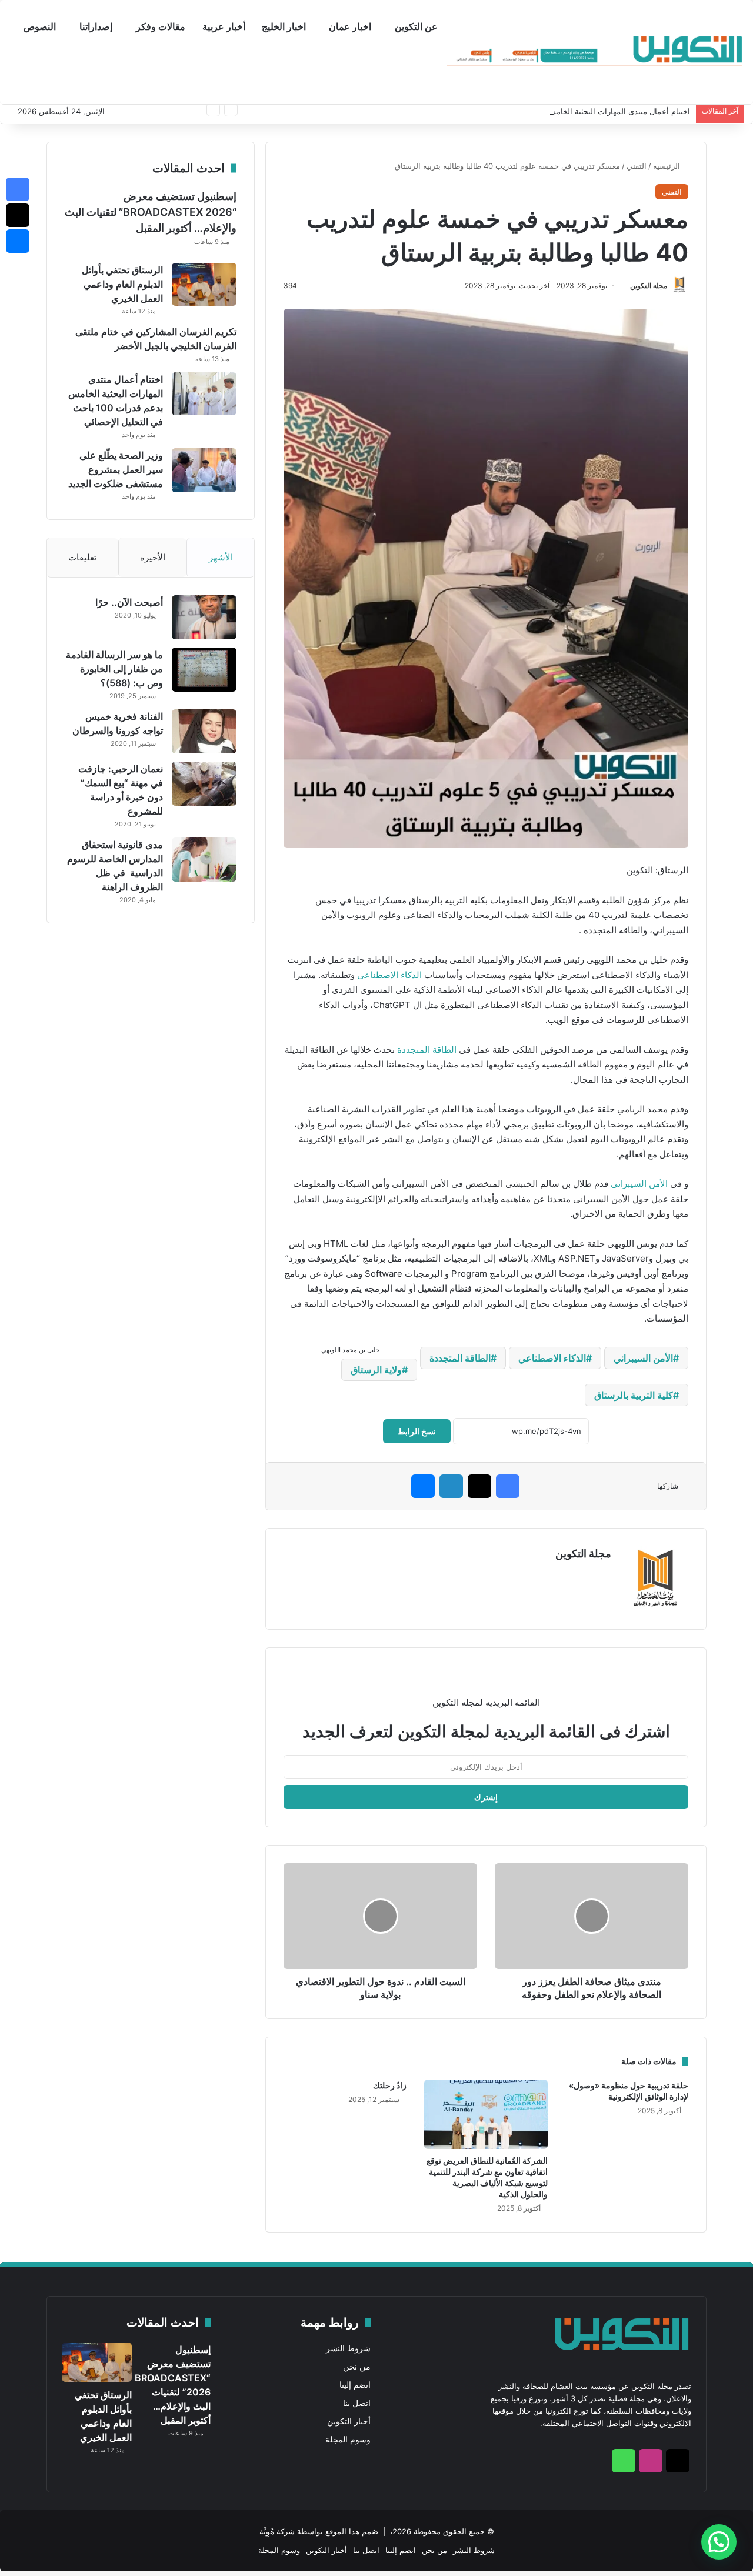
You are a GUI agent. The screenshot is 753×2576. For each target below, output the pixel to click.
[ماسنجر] (423, 1486)
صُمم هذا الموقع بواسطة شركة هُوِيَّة (319, 2531)
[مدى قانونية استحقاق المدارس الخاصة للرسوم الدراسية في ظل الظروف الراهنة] (204, 860)
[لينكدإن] (451, 1486)
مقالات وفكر (161, 26)
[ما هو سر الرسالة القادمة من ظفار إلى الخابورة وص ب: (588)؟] (204, 670)
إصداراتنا (96, 26)
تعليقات (82, 557)
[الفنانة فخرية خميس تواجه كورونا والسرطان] (204, 731)
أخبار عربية (224, 26)
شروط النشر (348, 2348)
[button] (719, 2542)
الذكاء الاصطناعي (389, 975)
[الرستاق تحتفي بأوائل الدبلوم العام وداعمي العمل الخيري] (204, 285)
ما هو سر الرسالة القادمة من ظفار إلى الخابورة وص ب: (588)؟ (114, 669)
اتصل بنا (357, 2403)
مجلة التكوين (649, 286)
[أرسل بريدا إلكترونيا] (626, 286)
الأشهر (221, 557)
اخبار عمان (350, 26)
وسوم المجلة (348, 2440)
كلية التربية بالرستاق (634, 1395)
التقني (637, 166)
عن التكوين (416, 26)
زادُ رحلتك (390, 2085)
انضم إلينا (355, 2385)
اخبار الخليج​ (284, 26)
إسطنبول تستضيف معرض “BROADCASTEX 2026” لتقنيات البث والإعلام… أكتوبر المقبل (151, 212)
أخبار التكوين (349, 2421)
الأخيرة (153, 557)
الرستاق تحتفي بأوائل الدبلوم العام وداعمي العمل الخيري (122, 284)
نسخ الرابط (417, 1431)
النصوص (40, 26)
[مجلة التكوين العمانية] (595, 52)
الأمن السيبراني (639, 1184)
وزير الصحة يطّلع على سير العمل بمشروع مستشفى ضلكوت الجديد (116, 469)
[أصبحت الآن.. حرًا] (204, 617)
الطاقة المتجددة (427, 1050)
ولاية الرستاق (376, 1370)
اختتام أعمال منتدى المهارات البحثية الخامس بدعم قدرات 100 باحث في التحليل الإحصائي (546, 111)
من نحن (357, 2367)
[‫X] (479, 1486)
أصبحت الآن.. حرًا (129, 602)
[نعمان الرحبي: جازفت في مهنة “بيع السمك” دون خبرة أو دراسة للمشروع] (204, 784)
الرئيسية (668, 166)
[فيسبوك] (508, 1486)
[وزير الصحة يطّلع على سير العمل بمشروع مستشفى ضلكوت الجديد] (204, 470)
